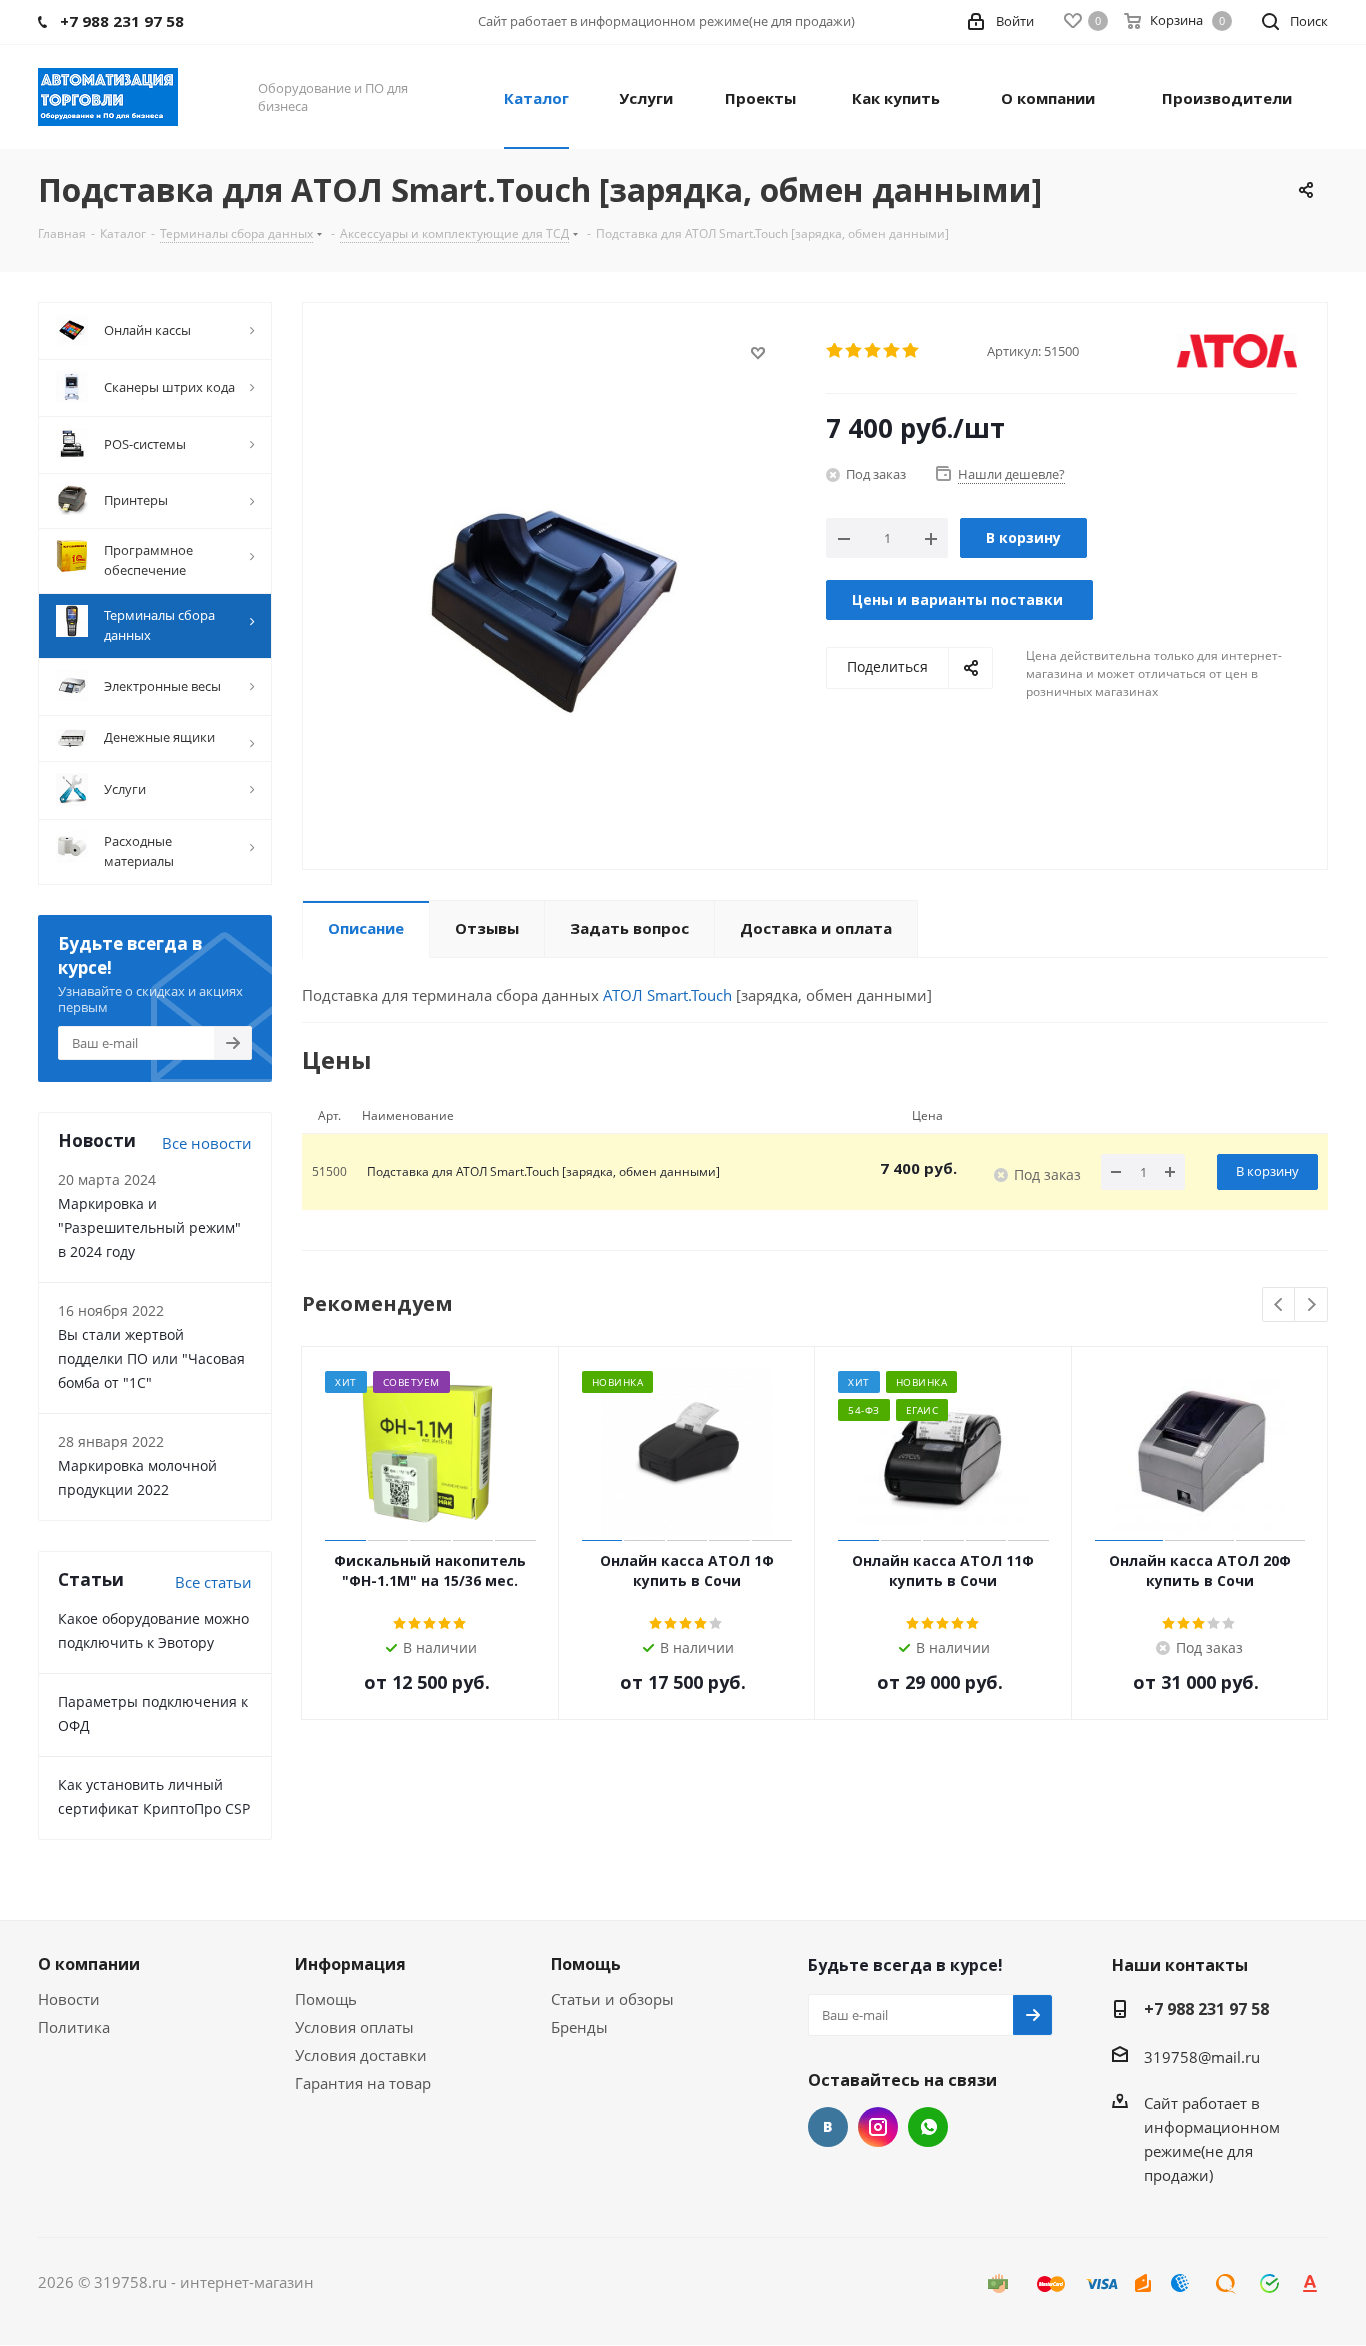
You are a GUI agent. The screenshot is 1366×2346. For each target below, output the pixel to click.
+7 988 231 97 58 (1206, 2009)
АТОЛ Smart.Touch (667, 995)
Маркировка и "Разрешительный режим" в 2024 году (149, 1227)
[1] (835, 351)
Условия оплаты (354, 2027)
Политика (74, 2027)
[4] (892, 351)
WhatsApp (928, 2127)
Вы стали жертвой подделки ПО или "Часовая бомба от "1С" (151, 1358)
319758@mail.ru (1202, 2057)
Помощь (326, 1999)
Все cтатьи (213, 1582)
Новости (69, 1999)
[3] (873, 351)
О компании (89, 1964)
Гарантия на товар (363, 2083)
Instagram (878, 2127)
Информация (350, 1964)
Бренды (579, 2027)
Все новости (207, 1143)
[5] (911, 351)
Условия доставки (361, 2055)
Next (1311, 1305)
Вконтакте (828, 2127)
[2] (854, 351)
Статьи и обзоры (612, 1999)
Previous (1279, 1305)
